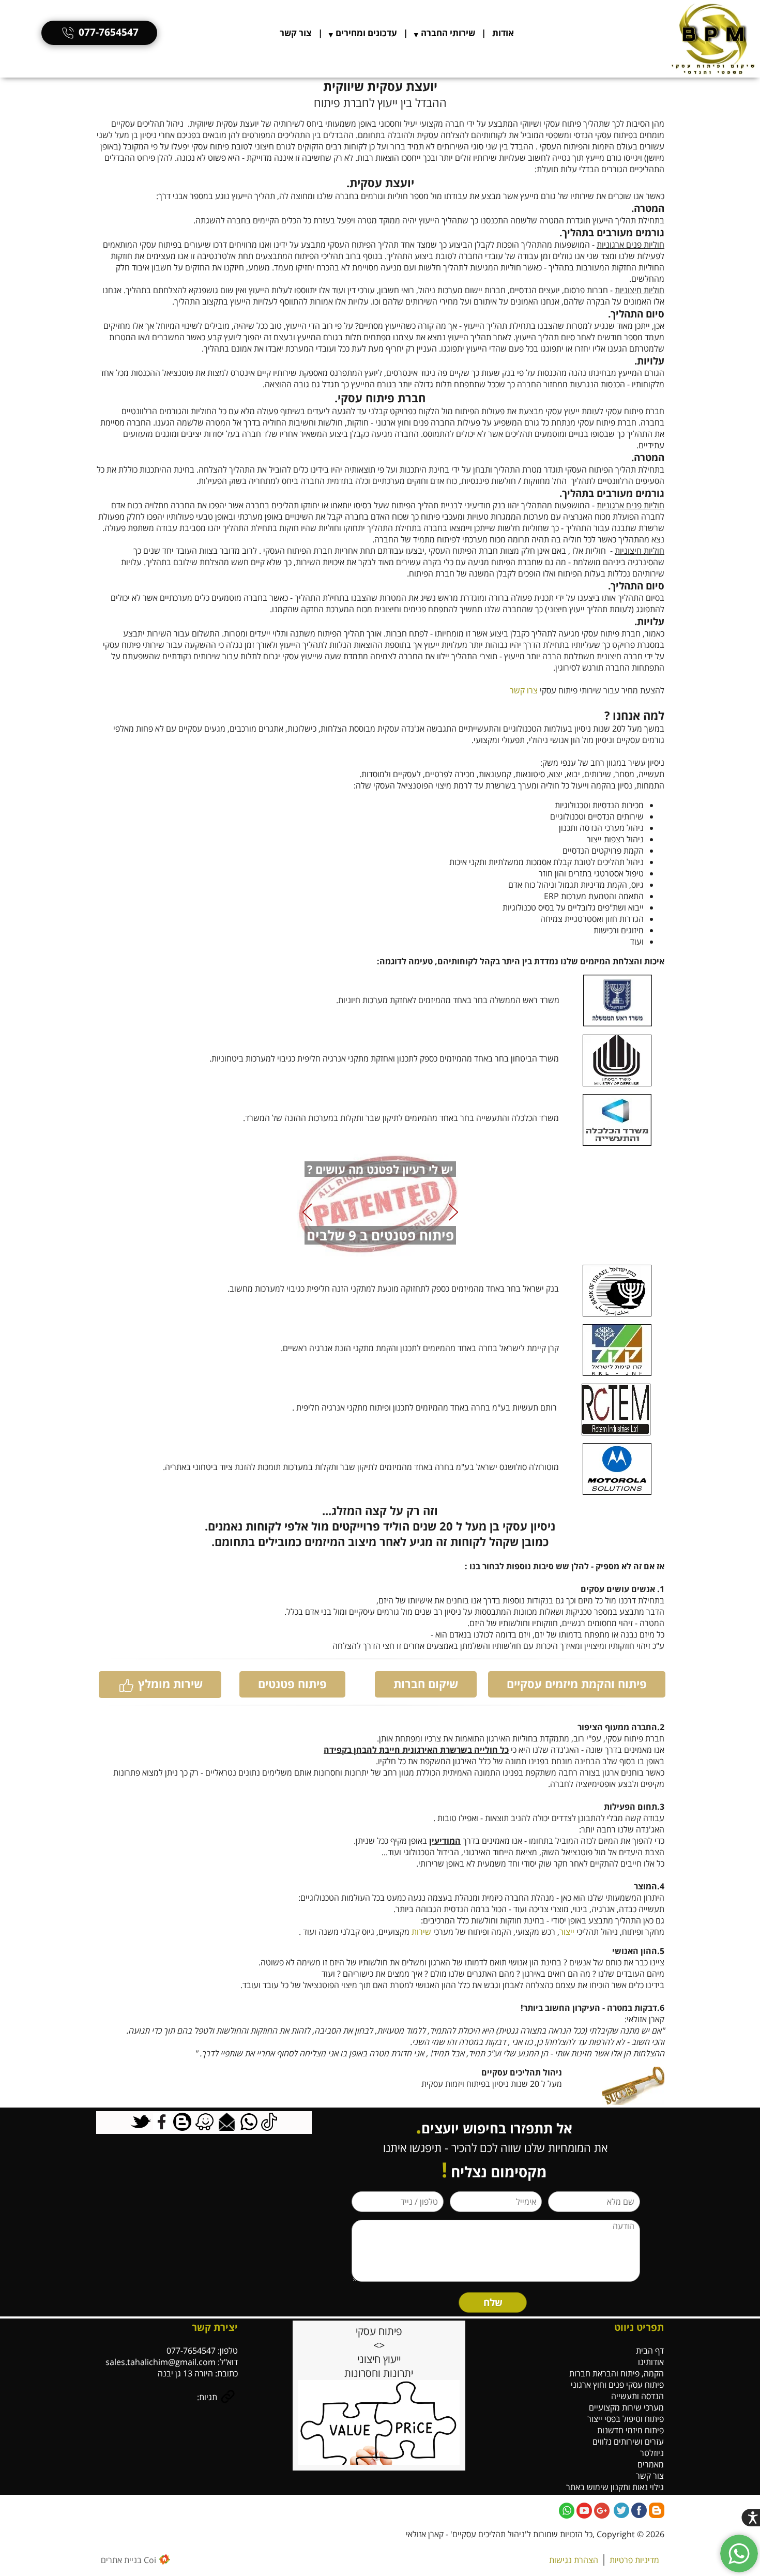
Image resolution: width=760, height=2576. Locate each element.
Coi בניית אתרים (128, 2560)
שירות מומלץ (170, 1684)
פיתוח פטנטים (292, 1684)
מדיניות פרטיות (634, 2560)
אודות (503, 33)
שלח (493, 2302)
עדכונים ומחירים (366, 33)
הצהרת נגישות (574, 2560)
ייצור (567, 1932)
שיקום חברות (426, 1684)
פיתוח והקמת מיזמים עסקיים (577, 1684)
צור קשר (296, 33)
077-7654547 (109, 32)
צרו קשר (524, 690)
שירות (421, 1932)
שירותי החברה (448, 33)
